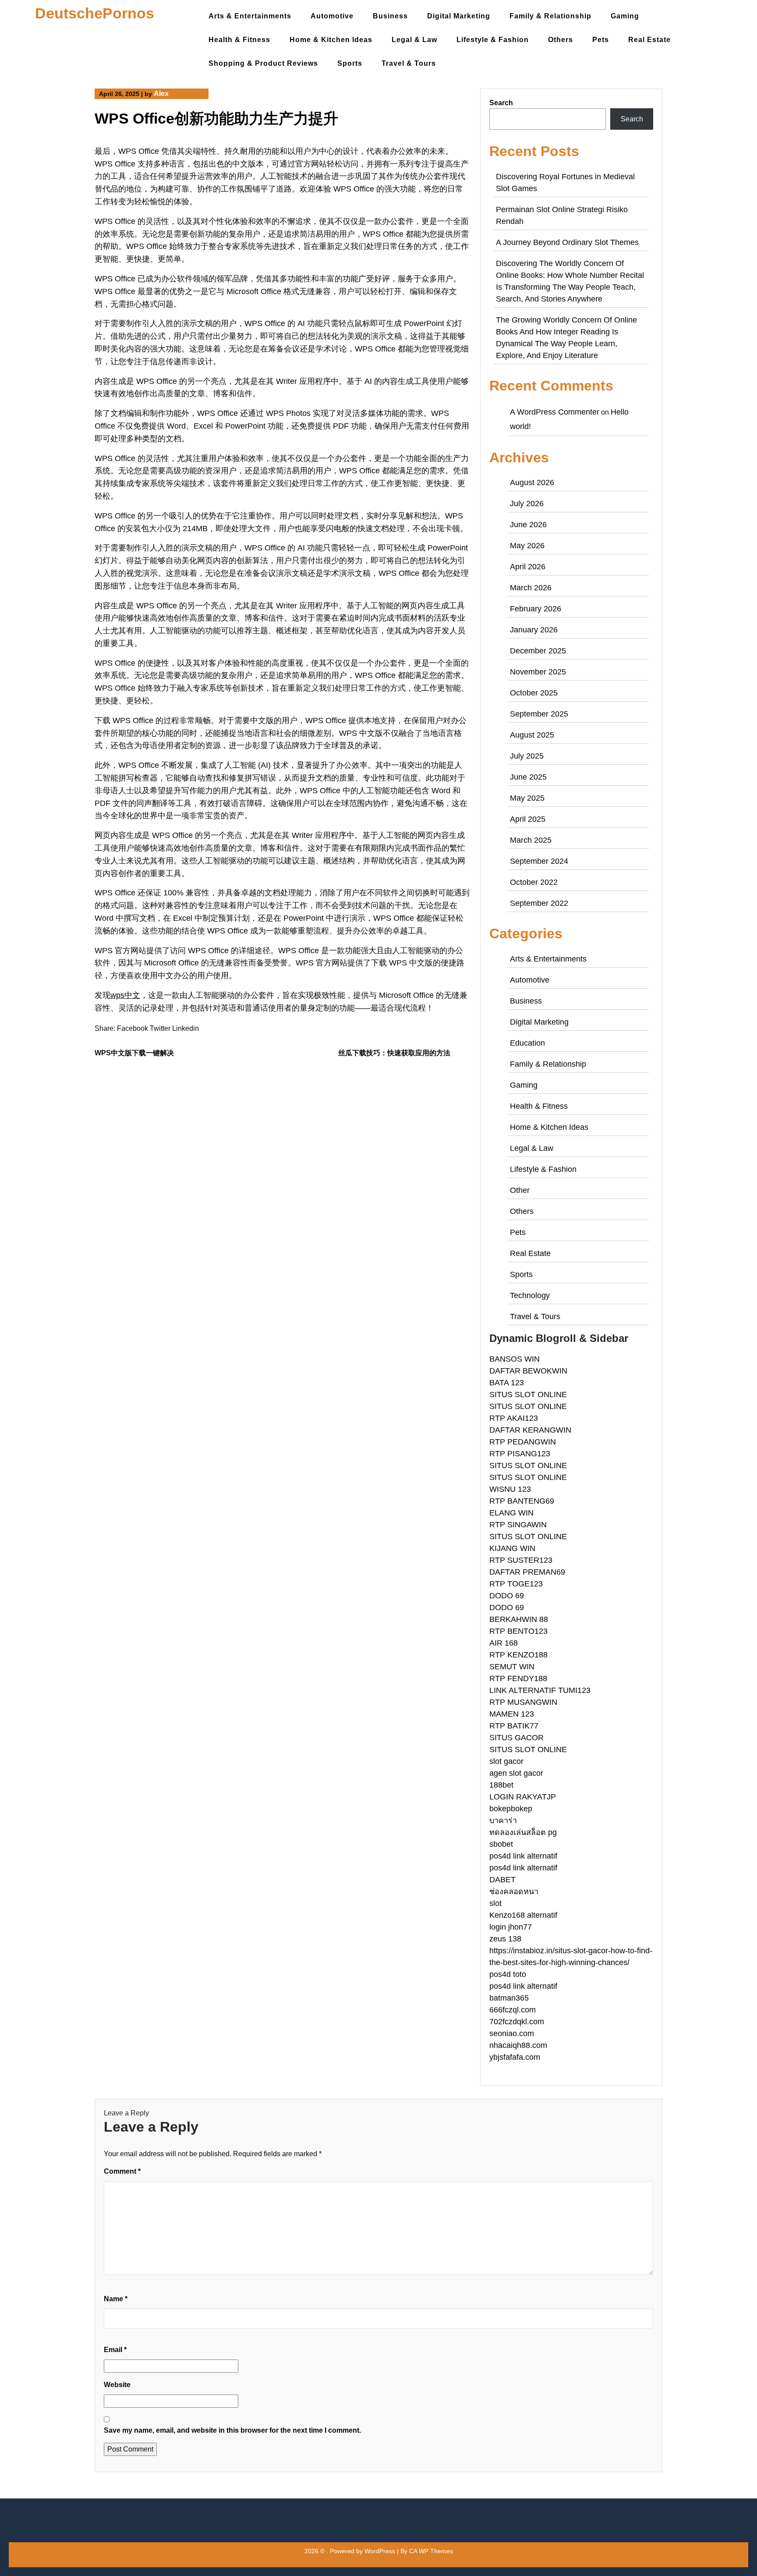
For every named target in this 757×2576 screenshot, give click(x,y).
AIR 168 (504, 1643)
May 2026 (527, 546)
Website (117, 2385)
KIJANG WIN (512, 1548)
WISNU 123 (510, 1489)
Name (116, 2299)
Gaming (625, 16)
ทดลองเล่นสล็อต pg (523, 1832)
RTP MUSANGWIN (523, 1702)
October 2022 (534, 882)
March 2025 (531, 840)
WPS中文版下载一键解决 (134, 1053)
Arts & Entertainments (250, 16)
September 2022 (539, 903)
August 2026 (532, 483)
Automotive (332, 16)
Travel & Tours (409, 63)
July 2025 (527, 756)
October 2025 (534, 693)
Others (561, 40)
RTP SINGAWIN (518, 1525)
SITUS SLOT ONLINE (528, 1394)
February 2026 (536, 609)
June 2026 (528, 525)
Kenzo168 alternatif (523, 1915)
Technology (530, 1295)
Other (520, 1190)
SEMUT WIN (512, 1667)
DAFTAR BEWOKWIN (528, 1371)
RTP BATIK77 (514, 1726)
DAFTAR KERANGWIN (530, 1430)
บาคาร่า (503, 1820)
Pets (601, 40)
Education (527, 1043)
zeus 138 (505, 1939)
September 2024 (539, 861)
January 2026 (534, 630)
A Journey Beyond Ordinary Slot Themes (567, 242)
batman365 (509, 1998)
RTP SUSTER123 (521, 1560)
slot (495, 1903)
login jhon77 (511, 1927)
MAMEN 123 (512, 1714)
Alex (161, 94)
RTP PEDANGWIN (523, 1442)
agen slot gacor (516, 1773)
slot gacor (506, 1761)
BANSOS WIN (515, 1359)
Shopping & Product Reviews (263, 63)
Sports (350, 63)
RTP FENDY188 (518, 1678)
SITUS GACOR (516, 1738)
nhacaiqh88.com (518, 2045)
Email (115, 2350)
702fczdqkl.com (517, 2022)
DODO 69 (507, 1596)
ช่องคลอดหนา (514, 1891)
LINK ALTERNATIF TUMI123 (540, 1690)
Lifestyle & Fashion (493, 40)
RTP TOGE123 (516, 1584)
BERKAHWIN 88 (519, 1619)
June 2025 (528, 777)
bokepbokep (511, 1809)
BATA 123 (507, 1383)
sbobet (501, 1844)
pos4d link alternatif (523, 1856)
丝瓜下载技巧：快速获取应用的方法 (394, 1053)
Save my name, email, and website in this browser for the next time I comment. (232, 2430)
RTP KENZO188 (518, 1655)
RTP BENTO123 (518, 1631)
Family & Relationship (550, 16)
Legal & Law (414, 40)
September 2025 (539, 714)
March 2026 (531, 588)
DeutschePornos (95, 13)
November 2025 (538, 672)
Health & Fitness (239, 40)
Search (501, 103)
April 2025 (528, 819)
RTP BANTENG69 (522, 1501)
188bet (501, 1785)
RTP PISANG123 (520, 1454)
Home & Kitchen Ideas (331, 40)
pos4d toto (508, 1974)
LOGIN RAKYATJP (523, 1797)
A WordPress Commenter (555, 412)
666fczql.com (513, 2010)
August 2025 (532, 735)
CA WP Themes (431, 2551)
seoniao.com (512, 2033)
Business (390, 16)
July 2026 (527, 504)
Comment (122, 2171)
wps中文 (125, 995)
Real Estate (649, 40)
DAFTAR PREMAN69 (527, 1572)
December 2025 (538, 651)
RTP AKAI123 (514, 1418)
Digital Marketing (459, 16)
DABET (502, 1880)
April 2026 (528, 567)
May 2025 (527, 798)
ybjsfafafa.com (515, 2057)
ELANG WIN (511, 1513)
